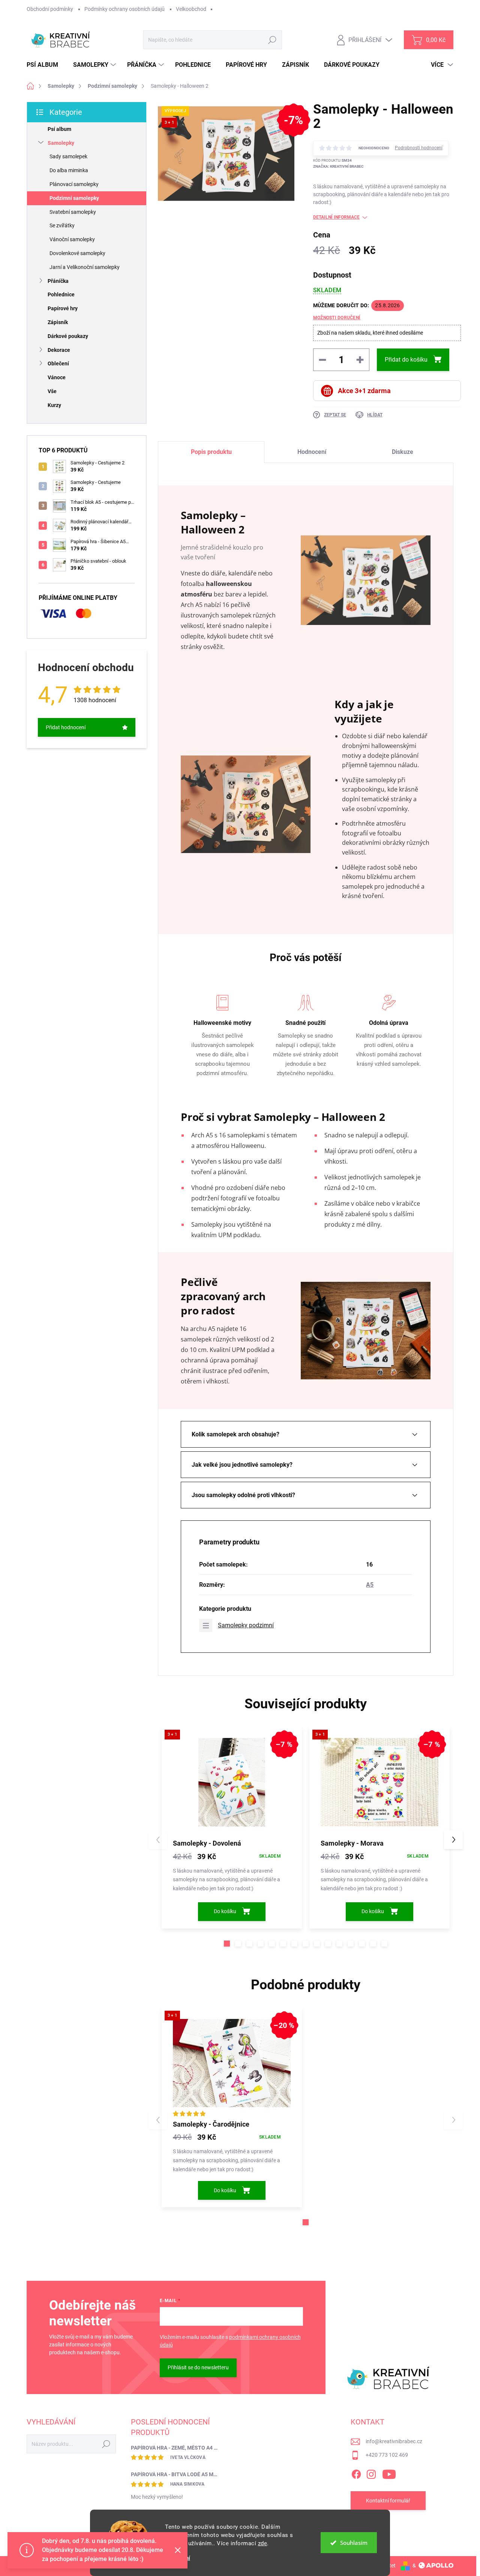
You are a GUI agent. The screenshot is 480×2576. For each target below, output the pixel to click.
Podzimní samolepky (74, 198)
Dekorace (59, 350)
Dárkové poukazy (68, 336)
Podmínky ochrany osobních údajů (124, 9)
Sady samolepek (68, 156)
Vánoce (57, 377)
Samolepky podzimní (246, 1625)
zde (263, 2543)
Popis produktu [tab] (211, 452)
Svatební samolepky (73, 212)
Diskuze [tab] (403, 452)
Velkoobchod (191, 9)
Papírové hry (63, 308)
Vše (52, 391)
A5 (370, 1585)
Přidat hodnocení (66, 727)
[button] (227, 1944)
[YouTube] (389, 2473)
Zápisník (58, 322)
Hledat (272, 40)
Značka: (338, 166)
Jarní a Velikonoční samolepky (85, 267)
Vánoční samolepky (72, 239)
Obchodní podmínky (50, 9)
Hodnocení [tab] (312, 452)
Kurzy (54, 405)
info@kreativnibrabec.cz (394, 2441)
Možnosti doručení (337, 318)
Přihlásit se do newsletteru (198, 2367)
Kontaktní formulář (388, 2501)
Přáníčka (58, 281)
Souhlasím (354, 2543)
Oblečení (58, 363)
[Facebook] (356, 2473)
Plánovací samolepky (74, 184)
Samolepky (61, 143)
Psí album (59, 129)
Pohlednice (61, 294)
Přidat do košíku (406, 360)
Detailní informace (336, 217)
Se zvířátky (62, 225)
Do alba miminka (69, 170)
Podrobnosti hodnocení (419, 148)
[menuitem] (45, 65)
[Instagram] (371, 2473)
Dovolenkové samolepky (77, 253)
